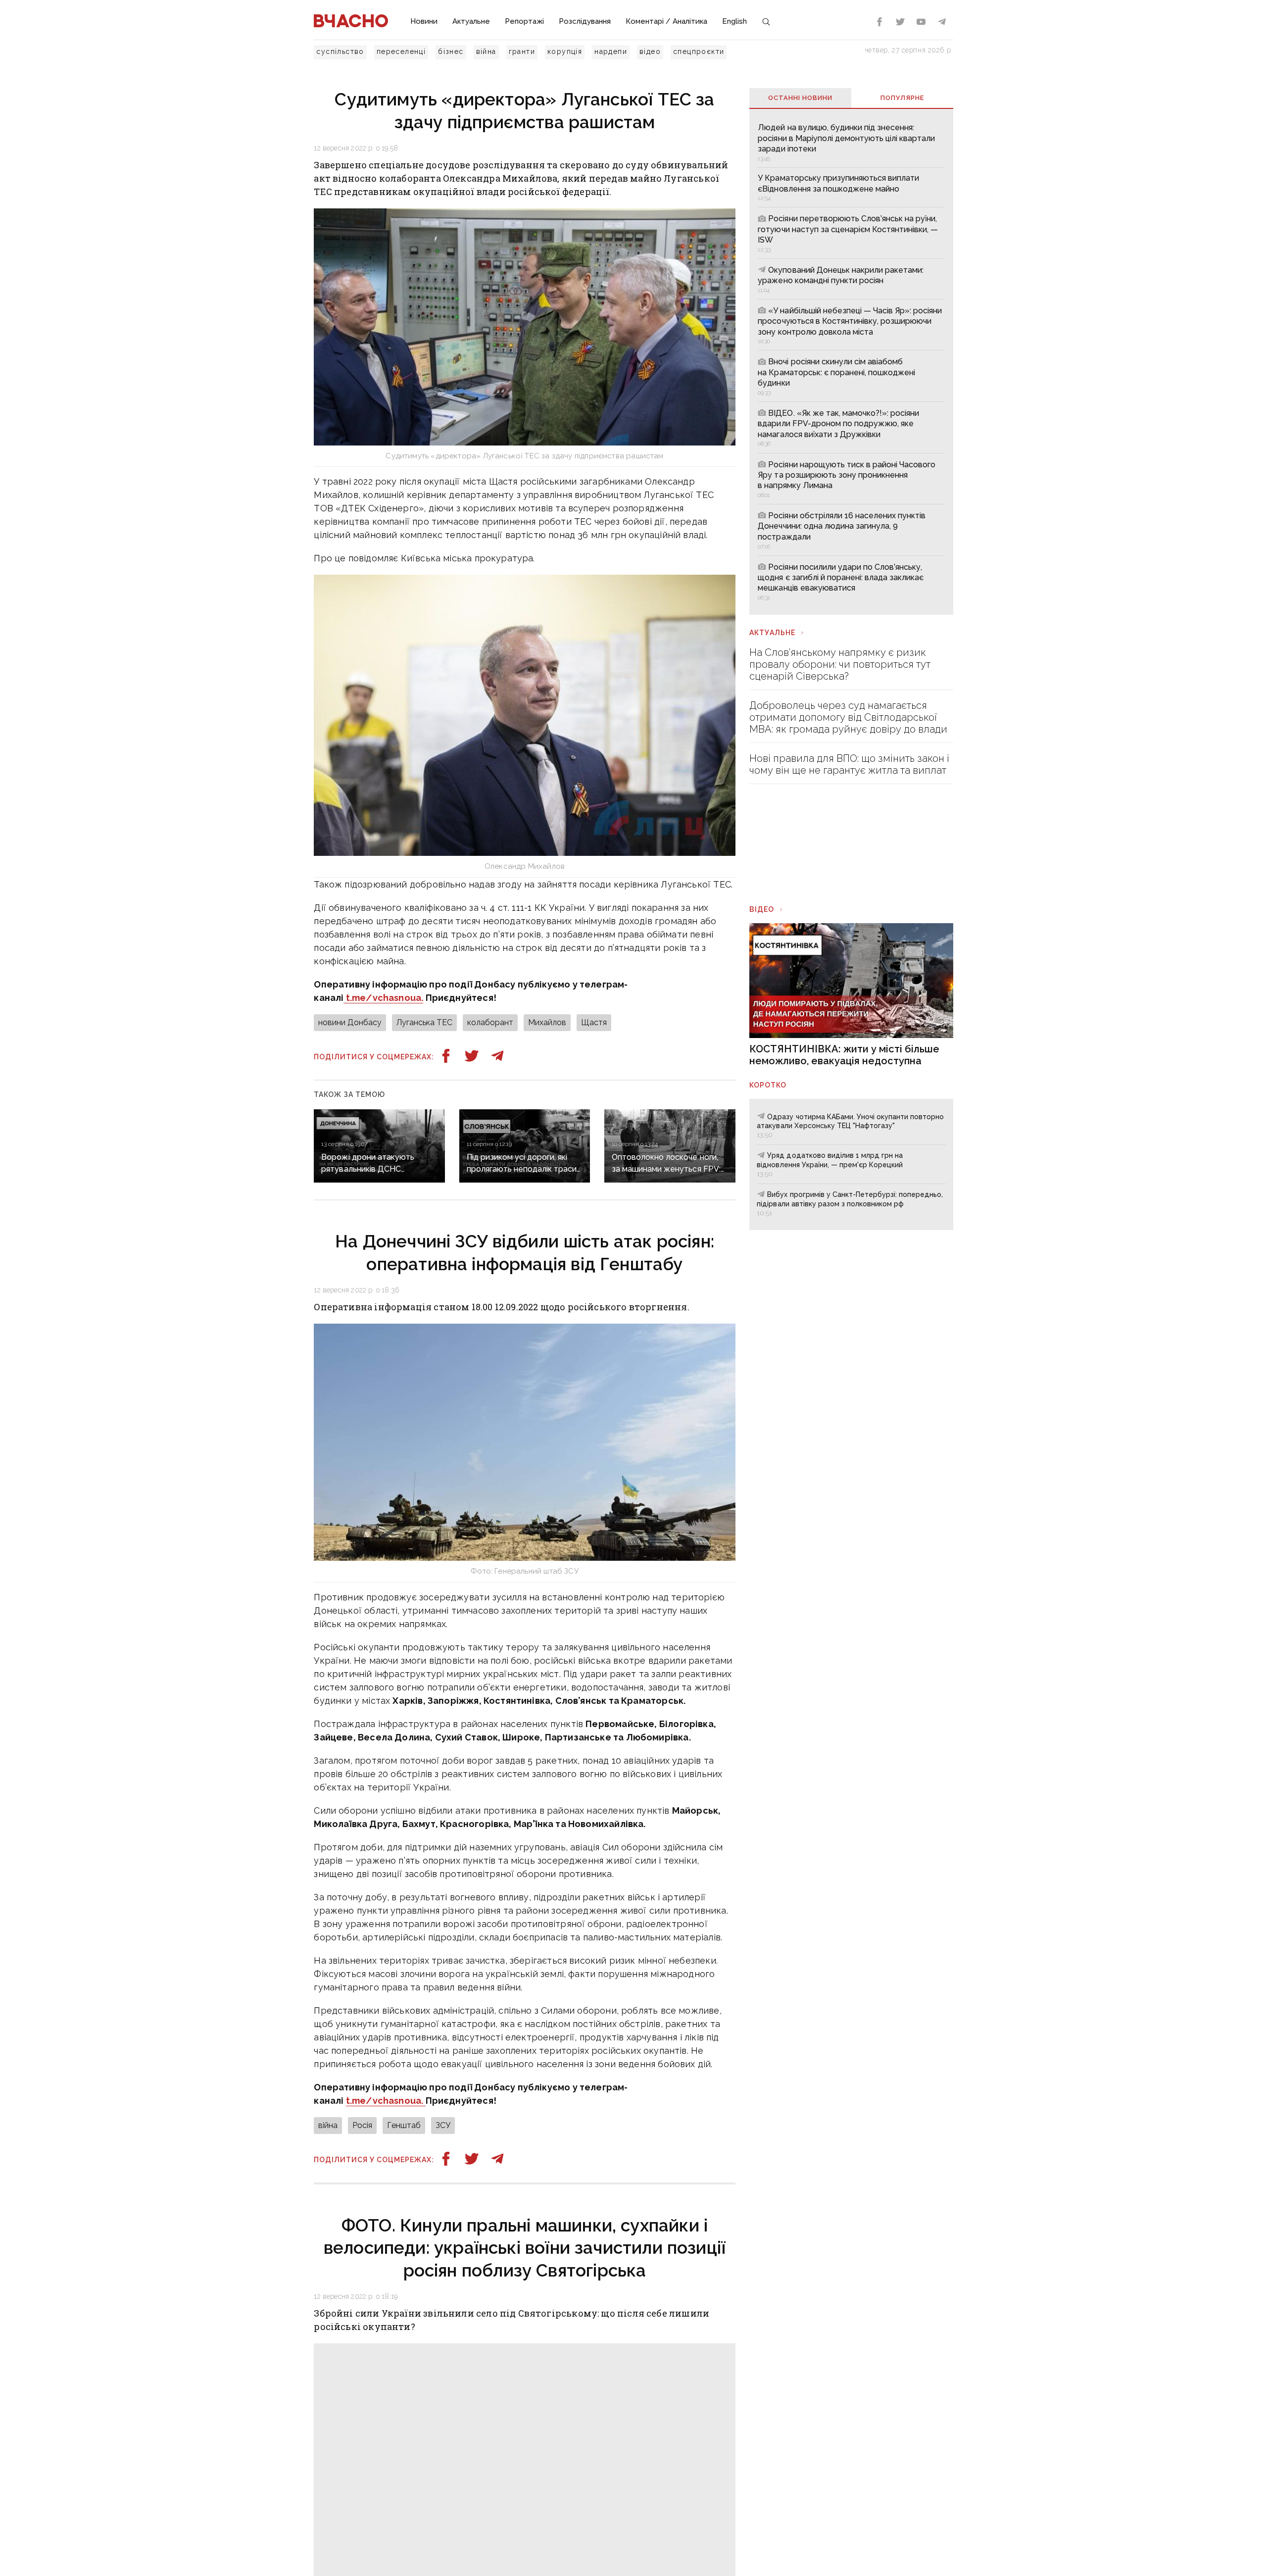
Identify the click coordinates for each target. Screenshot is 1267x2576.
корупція (565, 51)
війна (486, 51)
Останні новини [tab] (800, 98)
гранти (522, 51)
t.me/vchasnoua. (383, 998)
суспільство (340, 51)
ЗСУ (443, 2125)
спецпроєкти (699, 51)
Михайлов (547, 1022)
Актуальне (471, 21)
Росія (362, 2125)
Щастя (594, 1022)
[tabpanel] (851, 361)
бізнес (451, 51)
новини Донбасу (350, 1022)
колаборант (490, 1022)
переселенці (401, 51)
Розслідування (585, 21)
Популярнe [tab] (902, 98)
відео (650, 51)
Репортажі (524, 21)
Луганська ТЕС (424, 1022)
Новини (424, 21)
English (734, 21)
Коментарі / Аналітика (666, 21)
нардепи (611, 51)
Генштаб (404, 2125)
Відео (762, 909)
